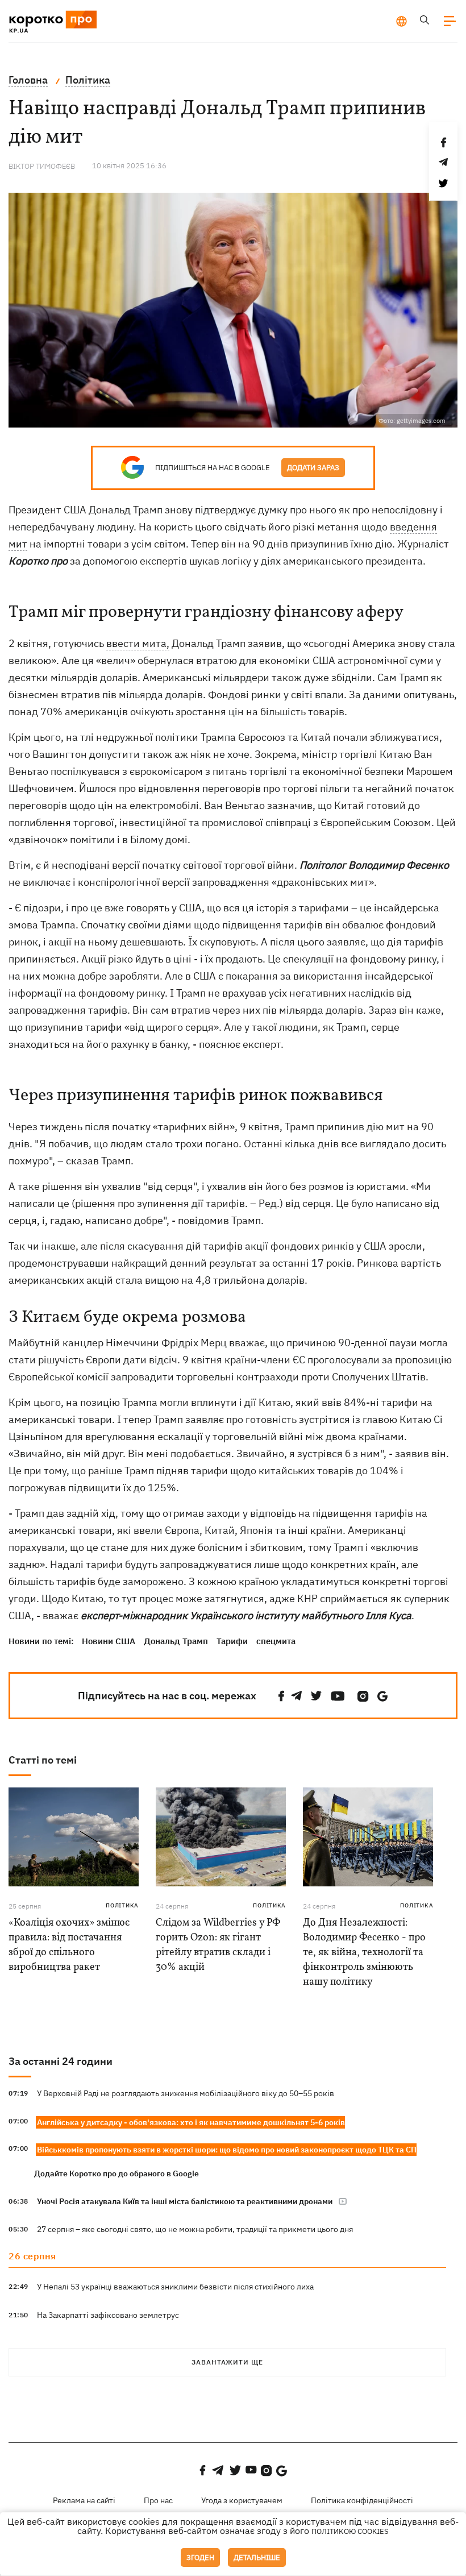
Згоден (200, 2558)
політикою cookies (350, 2531)
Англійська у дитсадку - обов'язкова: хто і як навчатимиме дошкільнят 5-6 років (191, 2122)
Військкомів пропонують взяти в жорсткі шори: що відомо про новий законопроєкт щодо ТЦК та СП (227, 2150)
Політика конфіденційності (362, 2500)
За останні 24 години (61, 2061)
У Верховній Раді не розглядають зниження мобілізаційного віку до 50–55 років (186, 2093)
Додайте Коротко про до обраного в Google (116, 2173)
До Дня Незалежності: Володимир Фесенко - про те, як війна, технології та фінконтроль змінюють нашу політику (364, 1953)
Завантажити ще (227, 2362)
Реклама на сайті (84, 2500)
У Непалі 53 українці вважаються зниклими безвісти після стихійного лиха (175, 2287)
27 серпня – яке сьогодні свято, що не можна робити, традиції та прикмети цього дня (195, 2229)
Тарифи (232, 1641)
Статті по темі (43, 1760)
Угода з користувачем (242, 2500)
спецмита (276, 1641)
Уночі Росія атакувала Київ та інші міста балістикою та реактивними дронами (185, 2201)
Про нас (158, 2500)
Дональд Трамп (176, 1641)
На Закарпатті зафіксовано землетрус (108, 2315)
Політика (122, 1905)
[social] (281, 1696)
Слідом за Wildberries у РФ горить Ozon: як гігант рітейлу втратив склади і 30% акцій (218, 1945)
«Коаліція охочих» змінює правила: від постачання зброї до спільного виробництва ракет (69, 1945)
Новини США (109, 1641)
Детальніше (257, 2558)
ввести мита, (138, 643)
